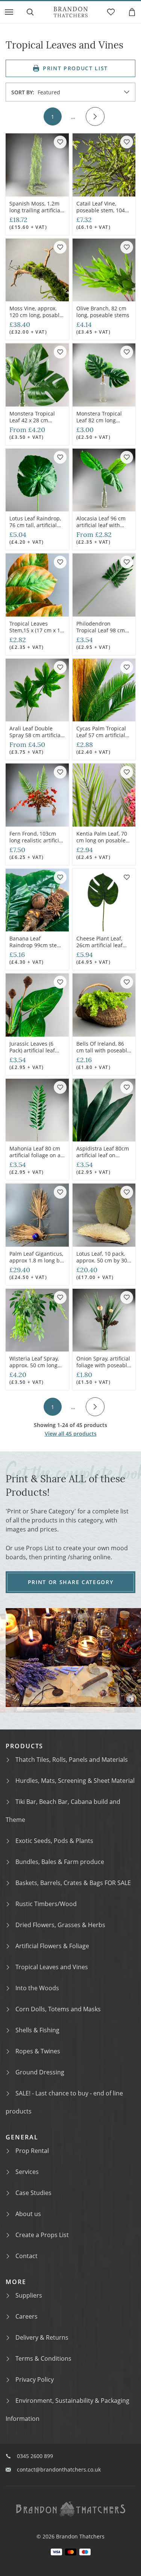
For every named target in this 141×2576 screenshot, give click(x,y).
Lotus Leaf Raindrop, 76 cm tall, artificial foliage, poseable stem (35, 528)
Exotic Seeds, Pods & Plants (54, 1841)
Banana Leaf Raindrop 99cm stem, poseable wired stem (36, 945)
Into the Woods (37, 1988)
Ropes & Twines (38, 2051)
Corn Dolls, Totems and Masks (58, 2009)
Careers (27, 2316)
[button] (9, 12)
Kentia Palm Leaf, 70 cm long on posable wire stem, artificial (102, 840)
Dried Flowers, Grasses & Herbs (60, 1925)
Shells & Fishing (37, 2030)
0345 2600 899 (35, 2456)
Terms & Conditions (43, 2358)
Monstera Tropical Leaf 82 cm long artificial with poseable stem (99, 424)
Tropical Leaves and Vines (52, 1967)
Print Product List (75, 68)
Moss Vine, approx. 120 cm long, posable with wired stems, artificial (36, 318)
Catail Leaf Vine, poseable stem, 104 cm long (101, 210)
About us (28, 2214)
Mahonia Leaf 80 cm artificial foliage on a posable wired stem (35, 1155)
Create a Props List (42, 2235)
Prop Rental (32, 2151)
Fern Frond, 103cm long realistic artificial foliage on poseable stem (36, 844)
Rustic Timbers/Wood (46, 1904)
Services (27, 2172)
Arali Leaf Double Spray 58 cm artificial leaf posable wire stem (36, 738)
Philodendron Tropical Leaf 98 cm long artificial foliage (102, 630)
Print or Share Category (71, 1582)
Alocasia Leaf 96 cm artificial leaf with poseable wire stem (101, 525)
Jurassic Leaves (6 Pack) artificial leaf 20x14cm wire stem (34, 1050)
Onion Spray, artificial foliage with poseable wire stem (103, 1365)
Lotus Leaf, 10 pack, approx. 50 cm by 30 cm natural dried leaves (102, 1264)
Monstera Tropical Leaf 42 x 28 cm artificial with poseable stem (32, 424)
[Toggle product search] (30, 12)
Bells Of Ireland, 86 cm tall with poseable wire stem (103, 1050)
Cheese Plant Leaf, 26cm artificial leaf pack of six (99, 945)
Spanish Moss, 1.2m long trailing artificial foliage (36, 210)
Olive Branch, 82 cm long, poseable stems (103, 312)
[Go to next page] (95, 116)
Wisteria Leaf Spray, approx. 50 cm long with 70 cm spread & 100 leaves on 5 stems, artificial (35, 1372)
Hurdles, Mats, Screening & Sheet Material (75, 1781)
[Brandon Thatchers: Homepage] (71, 12)
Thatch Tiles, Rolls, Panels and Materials (72, 1760)
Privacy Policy (35, 2379)
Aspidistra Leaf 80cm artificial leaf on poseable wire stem (103, 1155)
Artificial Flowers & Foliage (52, 1946)
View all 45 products (71, 1434)
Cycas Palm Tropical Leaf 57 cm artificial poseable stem (101, 735)
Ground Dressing (40, 2072)
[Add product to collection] (60, 142)
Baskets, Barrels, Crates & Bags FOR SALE (73, 1883)
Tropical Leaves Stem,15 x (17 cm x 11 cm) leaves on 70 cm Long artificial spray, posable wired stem (36, 640)
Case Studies (33, 2193)
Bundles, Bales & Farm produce (60, 1862)
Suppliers (29, 2295)
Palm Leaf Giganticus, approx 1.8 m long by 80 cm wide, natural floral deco (36, 1264)
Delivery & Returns (42, 2337)
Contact (27, 2256)
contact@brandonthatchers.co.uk (59, 2469)
